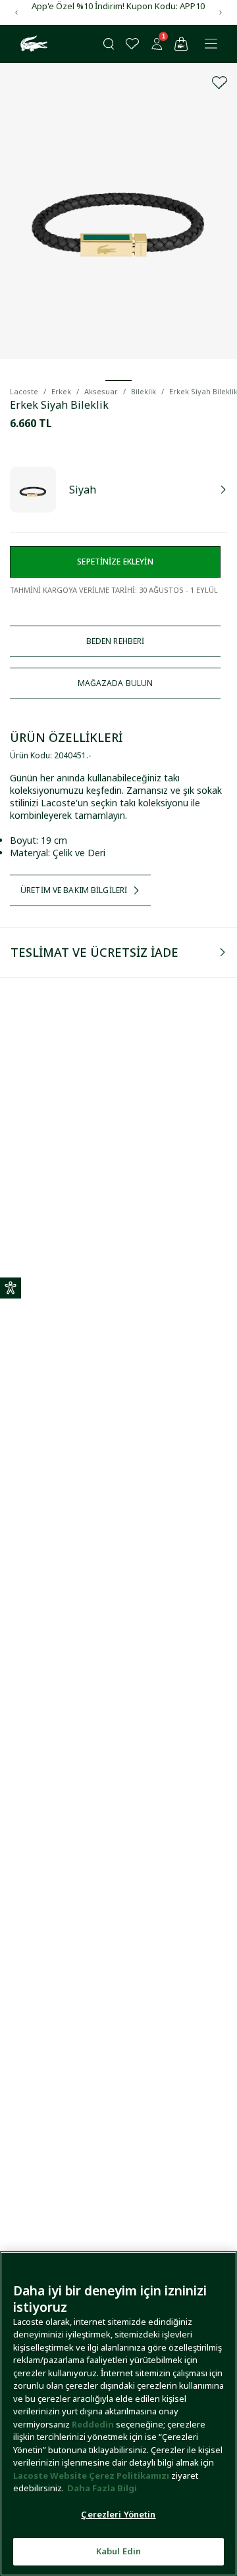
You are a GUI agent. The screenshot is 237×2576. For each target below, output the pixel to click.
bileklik (144, 391)
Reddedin (93, 2424)
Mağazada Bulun (116, 683)
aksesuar (101, 391)
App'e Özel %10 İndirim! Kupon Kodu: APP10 (118, 6)
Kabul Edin (118, 2551)
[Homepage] (32, 44)
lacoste (24, 391)
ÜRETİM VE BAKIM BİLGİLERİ (74, 890)
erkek (61, 391)
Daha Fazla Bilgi (102, 2488)
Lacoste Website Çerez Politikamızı (92, 2475)
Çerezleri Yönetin (118, 2514)
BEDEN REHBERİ (116, 641)
